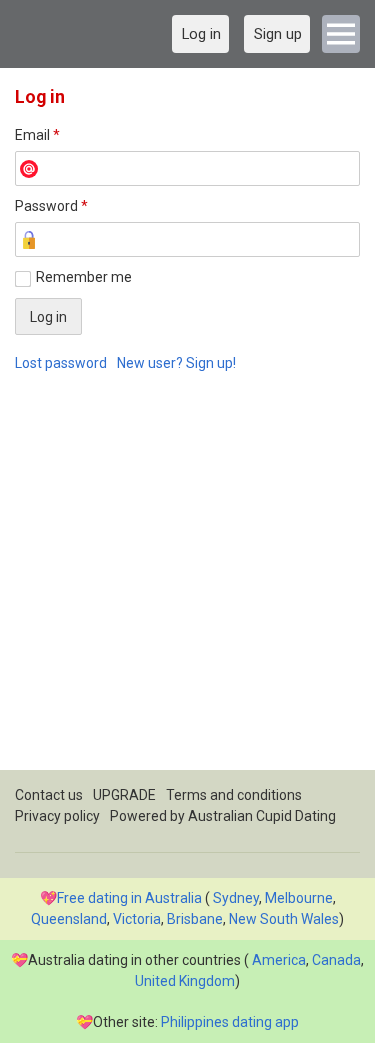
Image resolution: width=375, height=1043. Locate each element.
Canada (336, 960)
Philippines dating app (230, 1022)
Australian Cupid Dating (262, 816)
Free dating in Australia (129, 898)
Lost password (61, 363)
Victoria (137, 919)
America (279, 960)
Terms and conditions (234, 795)
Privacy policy (57, 816)
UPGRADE (124, 795)
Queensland (69, 919)
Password (51, 206)
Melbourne (299, 898)
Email (37, 135)
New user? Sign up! (176, 363)
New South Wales (284, 919)
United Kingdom (185, 981)
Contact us (49, 795)
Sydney (236, 898)
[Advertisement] (187, 582)
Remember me (84, 277)
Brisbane (195, 919)
